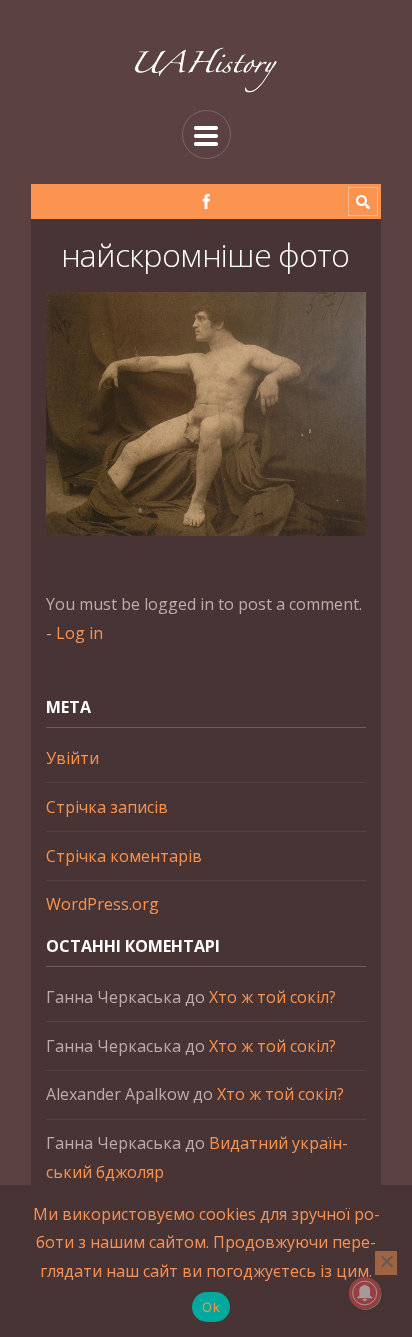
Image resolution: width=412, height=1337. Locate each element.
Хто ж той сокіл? (272, 997)
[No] (386, 1263)
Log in (79, 633)
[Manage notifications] (365, 1293)
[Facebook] (206, 201)
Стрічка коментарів (124, 856)
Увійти (72, 758)
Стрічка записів (107, 807)
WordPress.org (102, 904)
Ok (211, 1307)
